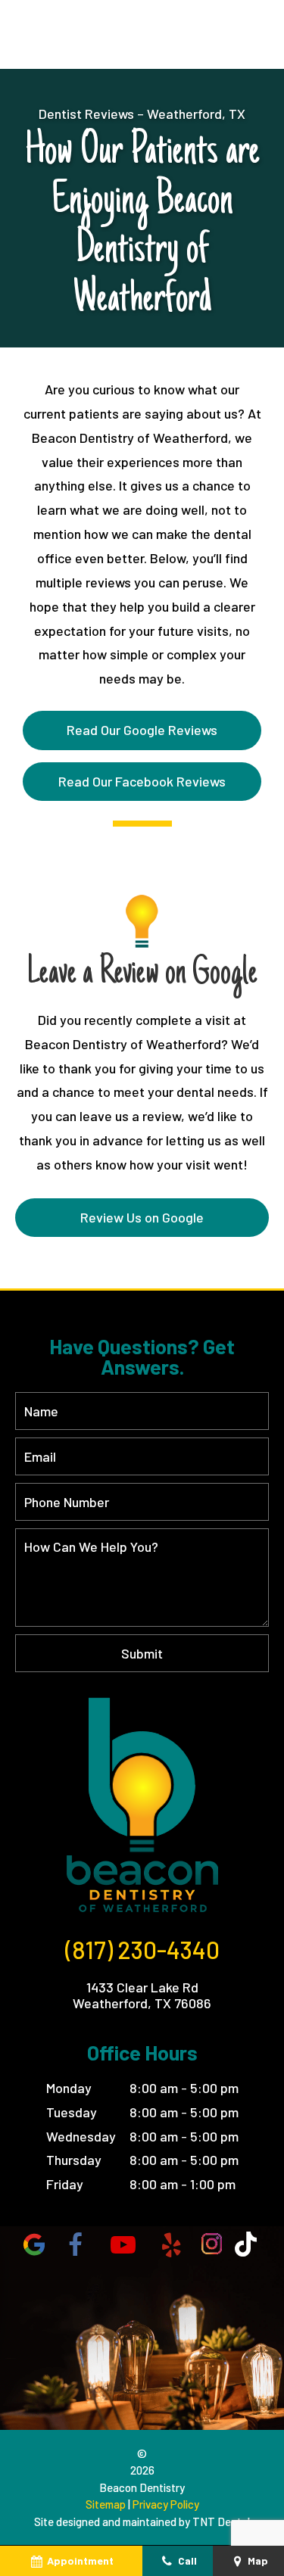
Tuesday (72, 2112)
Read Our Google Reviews (142, 730)
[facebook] (75, 2244)
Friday (65, 2184)
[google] (34, 2244)
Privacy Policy (166, 2504)
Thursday (74, 2160)
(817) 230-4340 (142, 1949)
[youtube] (123, 2244)
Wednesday (81, 2136)
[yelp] (171, 2244)
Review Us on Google (142, 1217)
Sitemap (106, 2504)
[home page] (142, 1804)
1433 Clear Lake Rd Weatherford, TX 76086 (142, 1996)
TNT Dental (221, 2521)
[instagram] (212, 2244)
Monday (69, 2088)
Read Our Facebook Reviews (142, 781)
